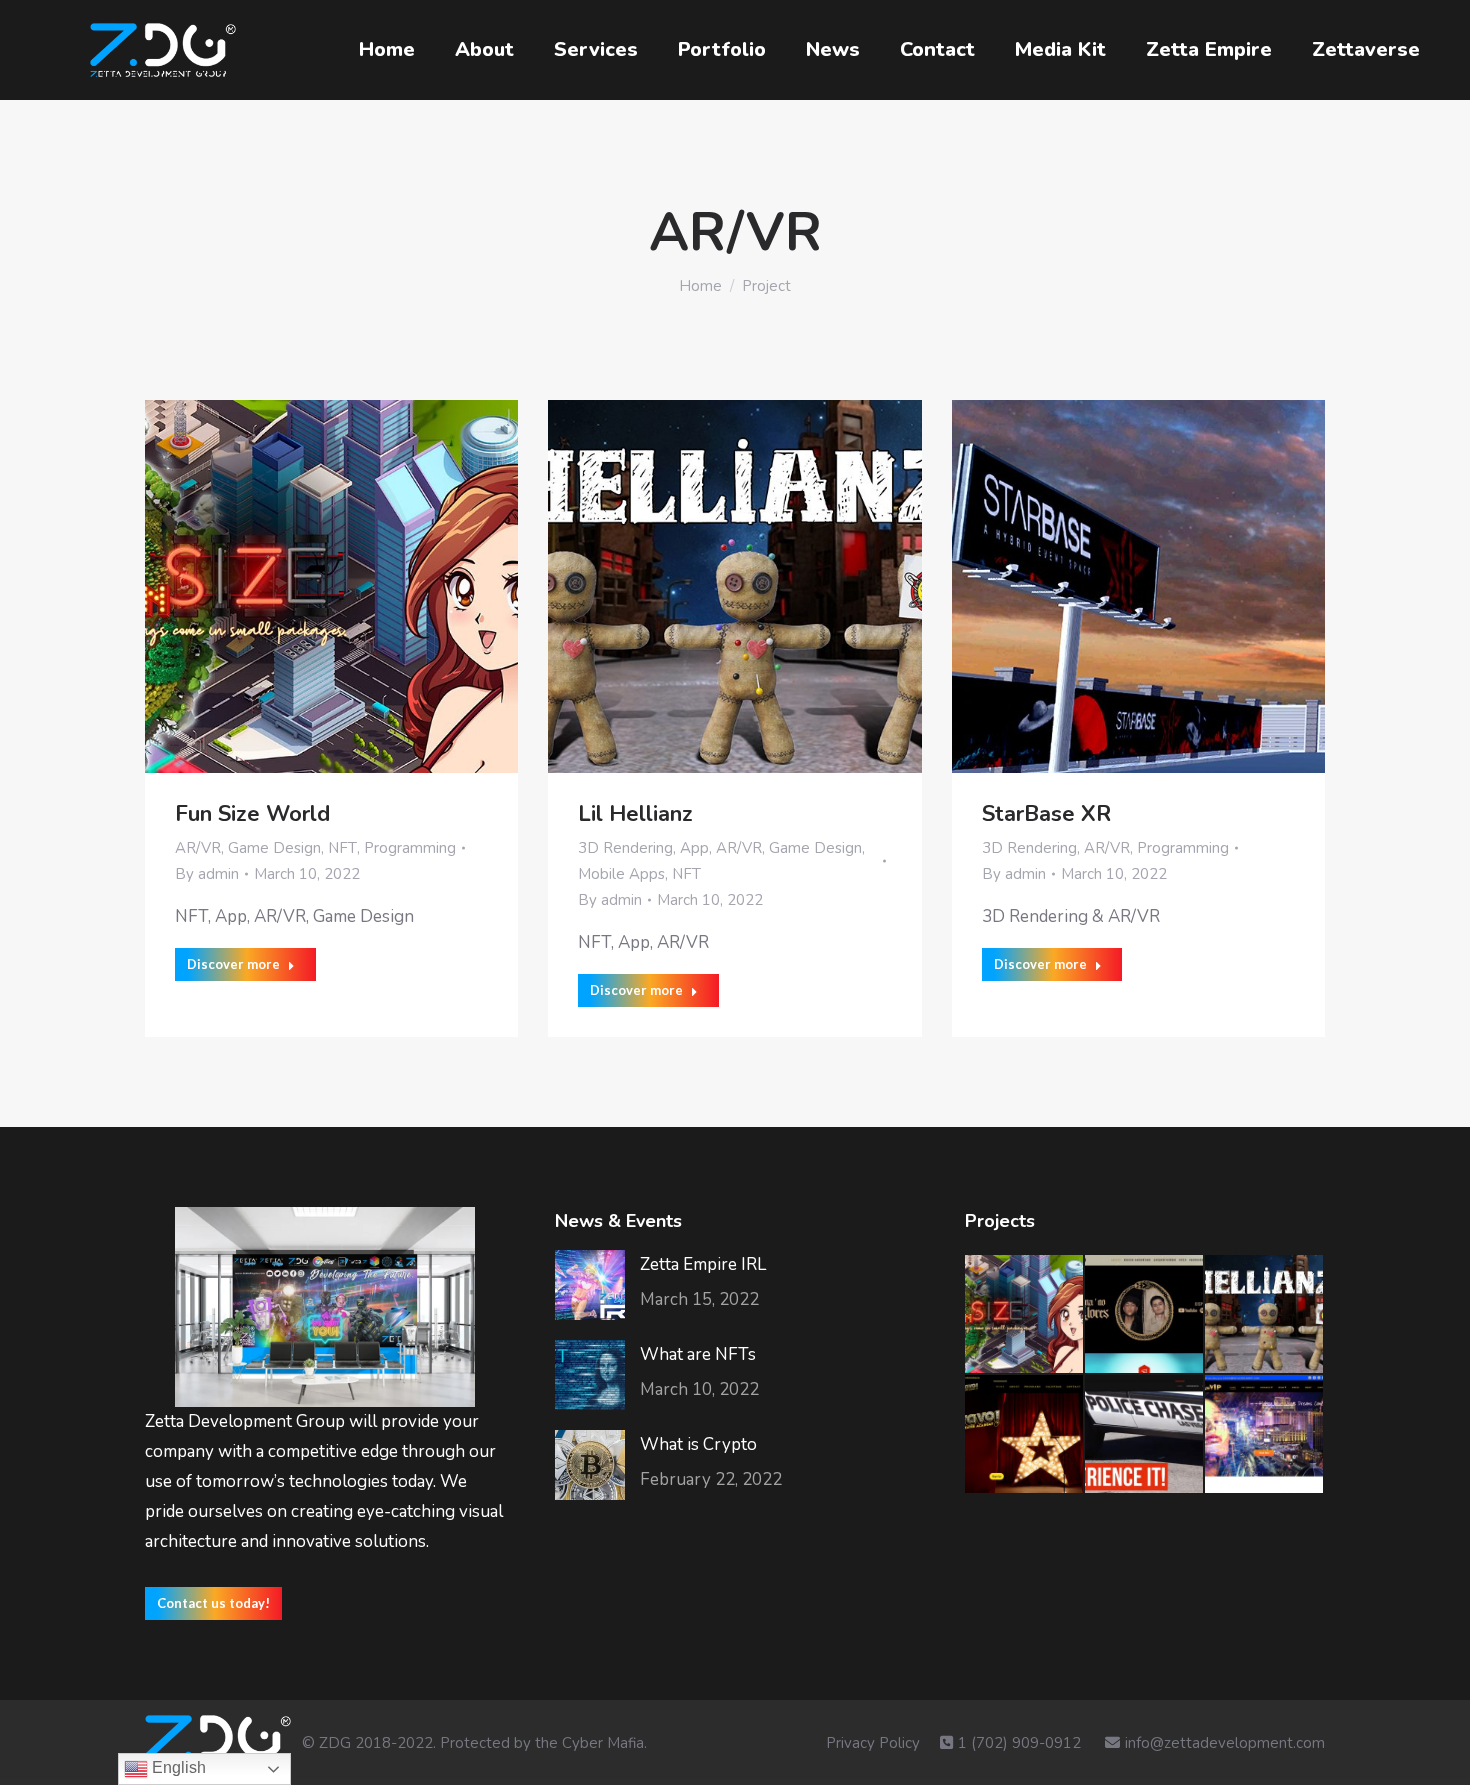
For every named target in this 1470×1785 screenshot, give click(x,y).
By (207, 874)
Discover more (233, 964)
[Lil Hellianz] (1265, 1315)
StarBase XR (1046, 814)
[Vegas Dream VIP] (1265, 1435)
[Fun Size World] (1025, 1315)
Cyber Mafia (603, 1743)
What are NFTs (698, 1354)
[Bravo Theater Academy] (1025, 1435)
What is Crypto (698, 1444)
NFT (342, 848)
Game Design (274, 848)
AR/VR (198, 848)
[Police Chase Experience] (1145, 1435)
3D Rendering (625, 848)
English (177, 1767)
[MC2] (1145, 1315)
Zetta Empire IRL (703, 1264)
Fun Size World (252, 814)
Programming (410, 848)
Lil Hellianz (635, 814)
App (694, 848)
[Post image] (590, 1285)
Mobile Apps (621, 874)
